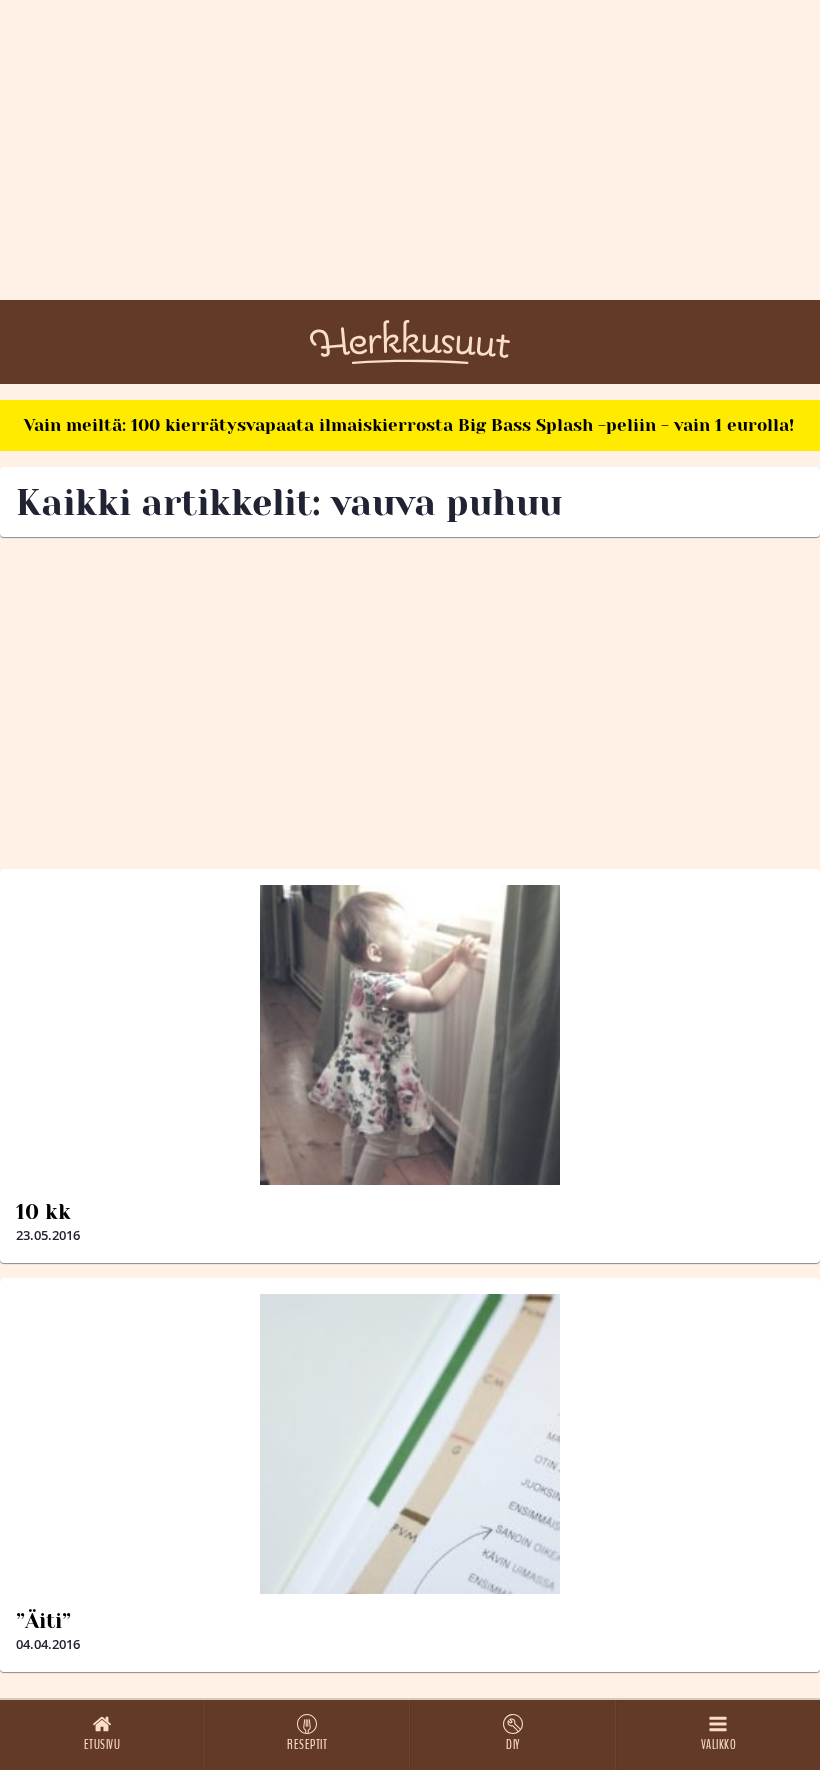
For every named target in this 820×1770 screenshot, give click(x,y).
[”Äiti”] (410, 1444)
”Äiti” (43, 1621)
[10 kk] (410, 1035)
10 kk (43, 1212)
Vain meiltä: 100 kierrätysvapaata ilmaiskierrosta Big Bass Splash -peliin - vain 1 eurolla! (409, 425)
